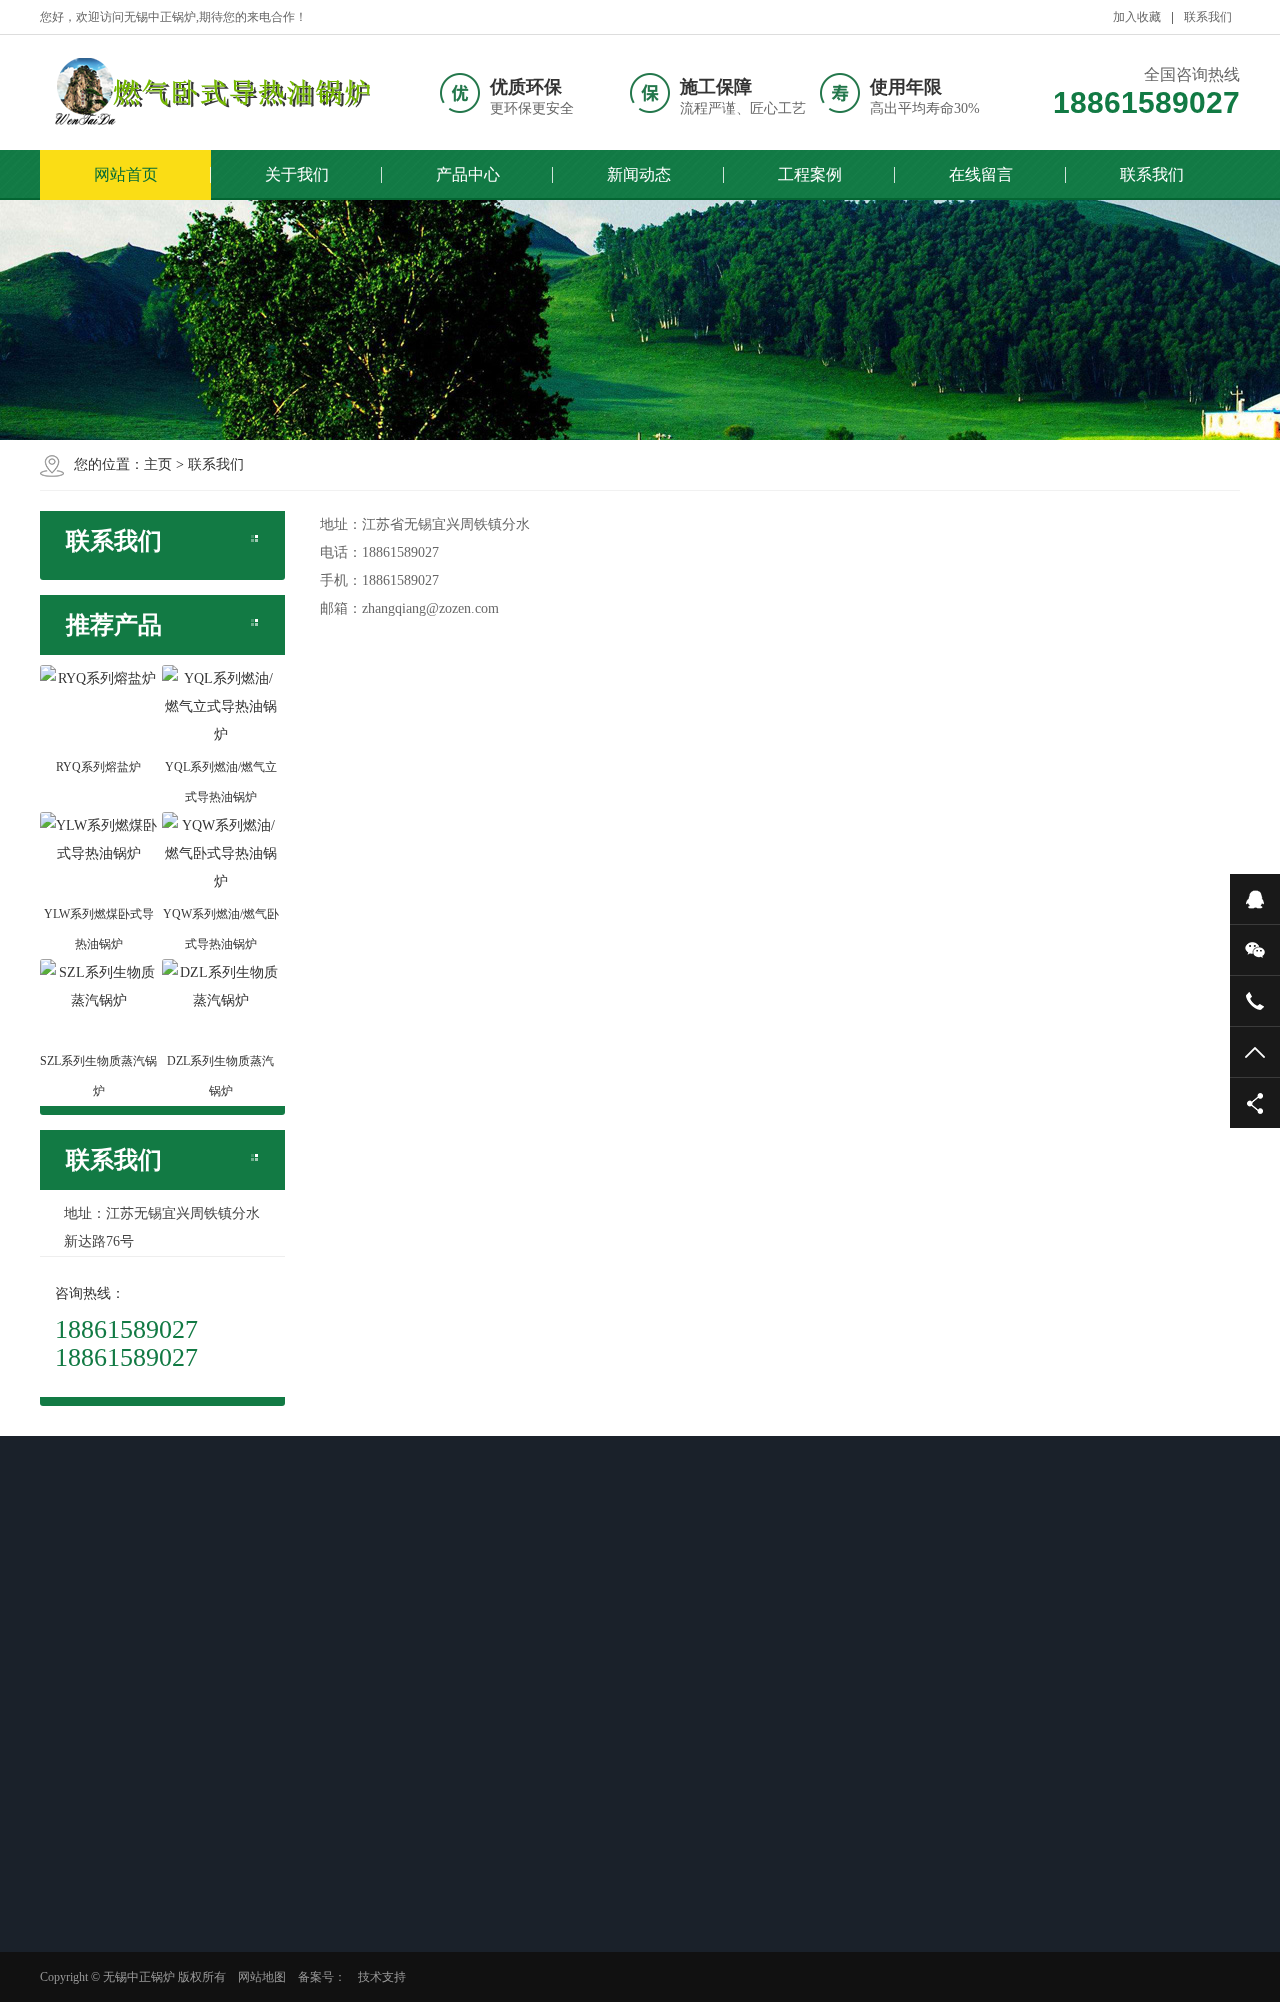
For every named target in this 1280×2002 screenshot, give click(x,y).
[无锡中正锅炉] (205, 92)
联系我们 (1208, 17)
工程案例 (810, 174)
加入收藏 (1137, 17)
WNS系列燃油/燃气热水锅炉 (315, 1833)
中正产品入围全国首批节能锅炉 (476, 1768)
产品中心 (468, 174)
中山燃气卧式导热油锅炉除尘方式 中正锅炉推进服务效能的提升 (125, 1963)
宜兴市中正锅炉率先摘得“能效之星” (478, 1716)
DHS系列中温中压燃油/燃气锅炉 (302, 1794)
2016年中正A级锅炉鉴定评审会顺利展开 (474, 1664)
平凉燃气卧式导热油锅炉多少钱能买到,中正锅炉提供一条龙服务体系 (125, 1755)
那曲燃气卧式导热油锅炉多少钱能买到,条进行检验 (124, 1820)
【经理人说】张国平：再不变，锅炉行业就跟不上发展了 (476, 1872)
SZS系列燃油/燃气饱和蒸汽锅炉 (300, 1690)
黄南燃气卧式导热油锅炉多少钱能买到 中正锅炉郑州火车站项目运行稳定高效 (125, 1677)
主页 (158, 464)
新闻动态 (639, 174)
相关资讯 (102, 1611)
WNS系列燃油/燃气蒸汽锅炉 (315, 1651)
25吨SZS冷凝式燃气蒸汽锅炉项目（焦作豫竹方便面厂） (650, 1664)
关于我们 (297, 174)
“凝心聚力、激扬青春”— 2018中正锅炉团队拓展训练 (469, 1820)
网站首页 (126, 174)
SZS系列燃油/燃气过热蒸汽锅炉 (300, 1742)
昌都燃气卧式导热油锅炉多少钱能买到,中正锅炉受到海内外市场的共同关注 (125, 1885)
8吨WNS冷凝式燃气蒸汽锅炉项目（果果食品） (650, 1872)
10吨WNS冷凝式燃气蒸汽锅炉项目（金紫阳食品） (653, 1716)
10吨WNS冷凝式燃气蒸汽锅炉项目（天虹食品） (653, 1820)
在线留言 (981, 174)
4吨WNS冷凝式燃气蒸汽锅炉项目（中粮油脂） (650, 1768)
